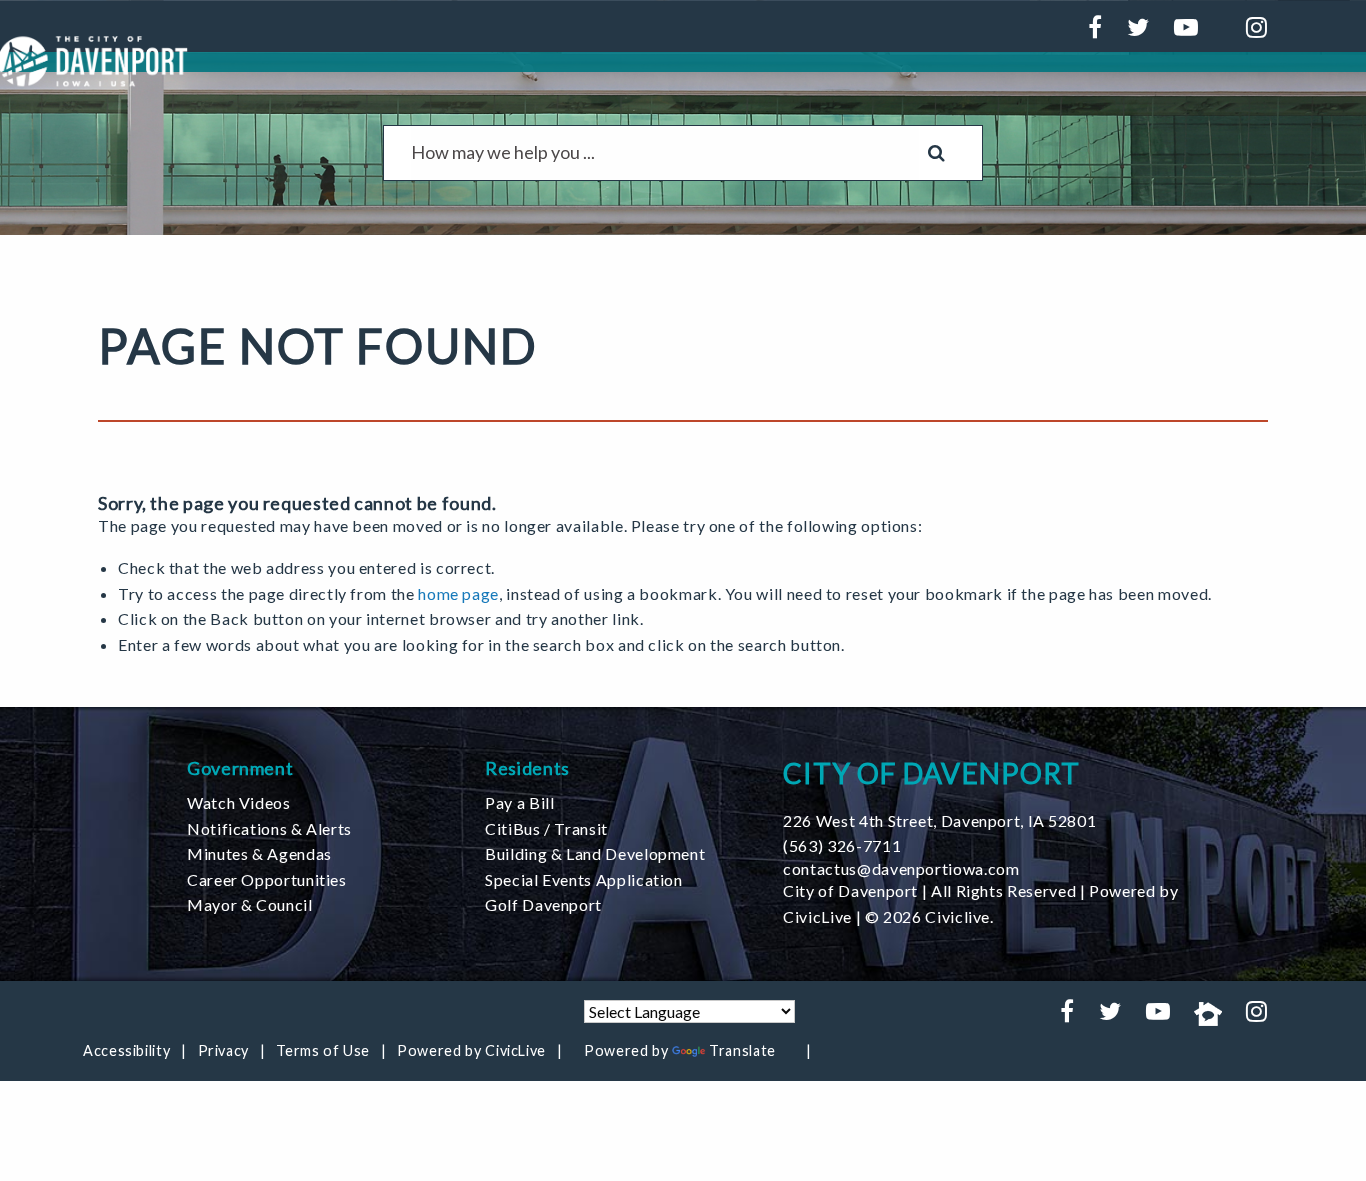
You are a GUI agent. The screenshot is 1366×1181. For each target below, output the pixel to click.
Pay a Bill (519, 802)
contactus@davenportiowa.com (901, 868)
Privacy (223, 1050)
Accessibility (126, 1050)
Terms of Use (323, 1050)
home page (458, 593)
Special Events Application (584, 879)
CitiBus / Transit (546, 828)
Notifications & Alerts (269, 828)
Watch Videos (239, 802)
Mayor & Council (250, 904)
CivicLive (817, 916)
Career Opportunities (267, 879)
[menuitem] (321, 803)
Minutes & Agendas (259, 853)
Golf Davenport (543, 904)
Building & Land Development (595, 853)
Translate (742, 1050)
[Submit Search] (936, 153)
